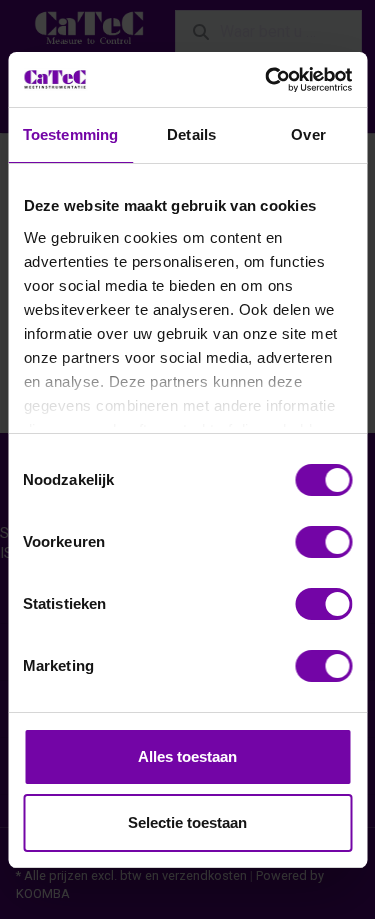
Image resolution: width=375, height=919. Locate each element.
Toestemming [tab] (70, 134)
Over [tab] (308, 134)
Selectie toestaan (187, 822)
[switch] (323, 542)
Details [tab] (191, 134)
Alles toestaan (187, 756)
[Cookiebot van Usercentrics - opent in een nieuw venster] (267, 80)
